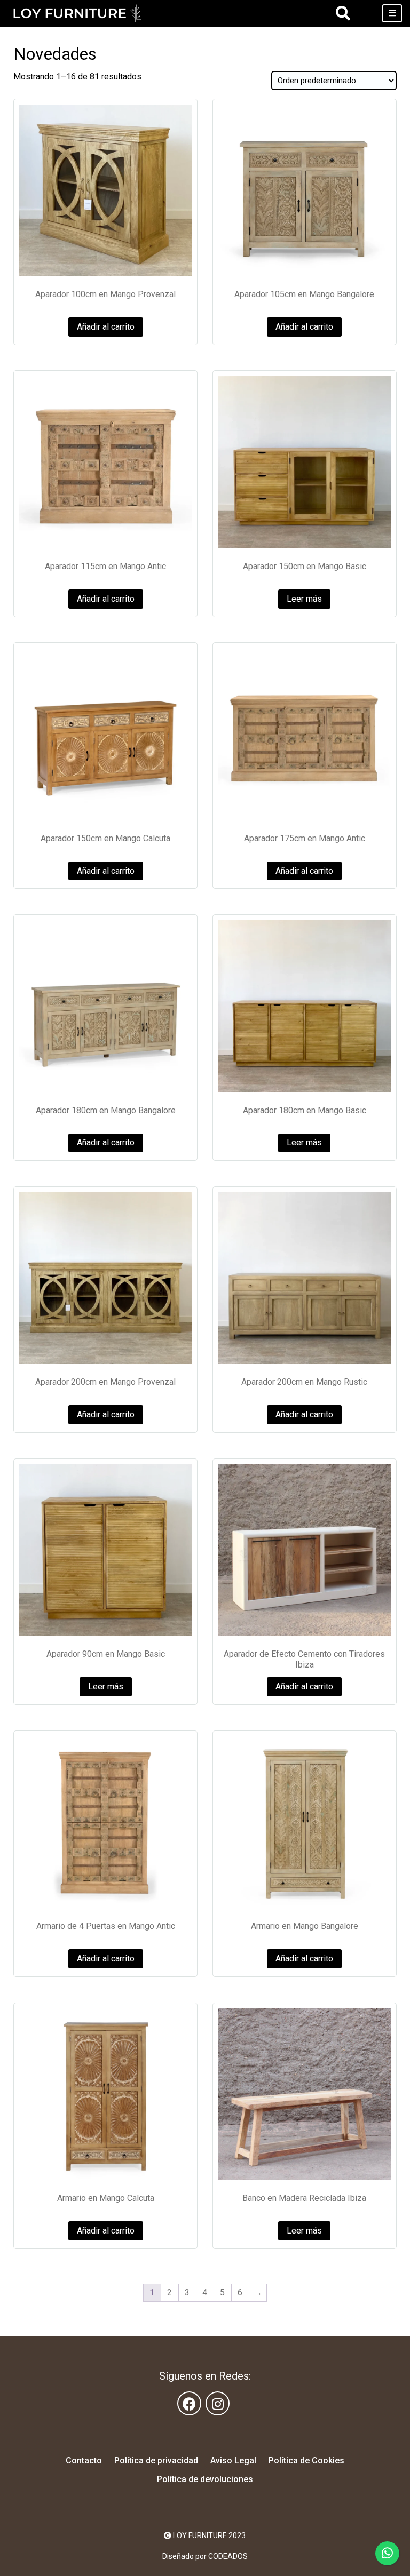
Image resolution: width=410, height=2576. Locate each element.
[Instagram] (218, 2403)
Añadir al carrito (106, 327)
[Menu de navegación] (392, 13)
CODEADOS (228, 2556)
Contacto (84, 2461)
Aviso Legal (233, 2461)
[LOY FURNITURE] (77, 13)
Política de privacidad (156, 2461)
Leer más (304, 599)
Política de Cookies (306, 2461)
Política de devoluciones (205, 2479)
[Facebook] (189, 2403)
